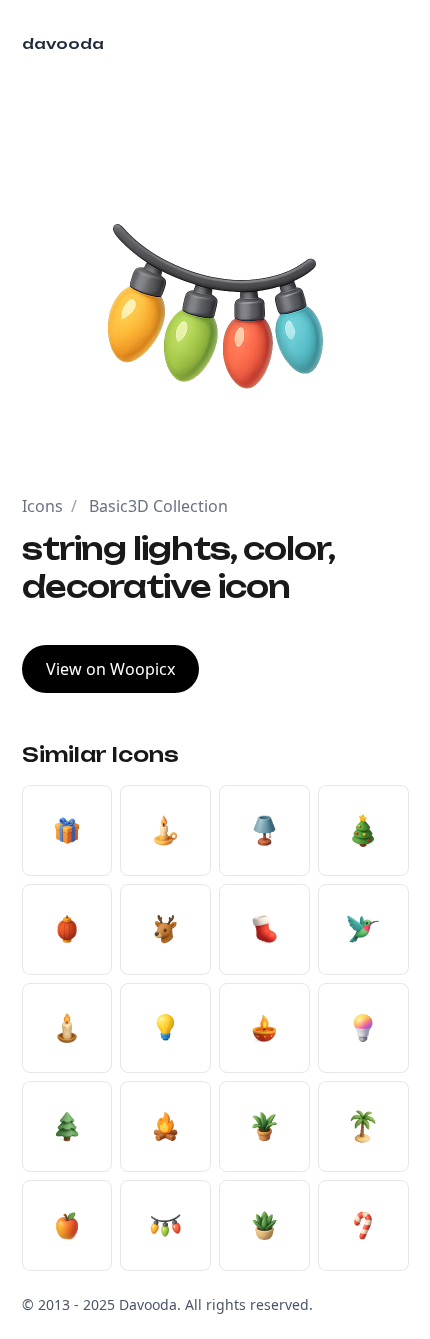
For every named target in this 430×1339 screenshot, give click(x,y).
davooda (63, 43)
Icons (42, 506)
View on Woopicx (110, 669)
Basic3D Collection (158, 506)
